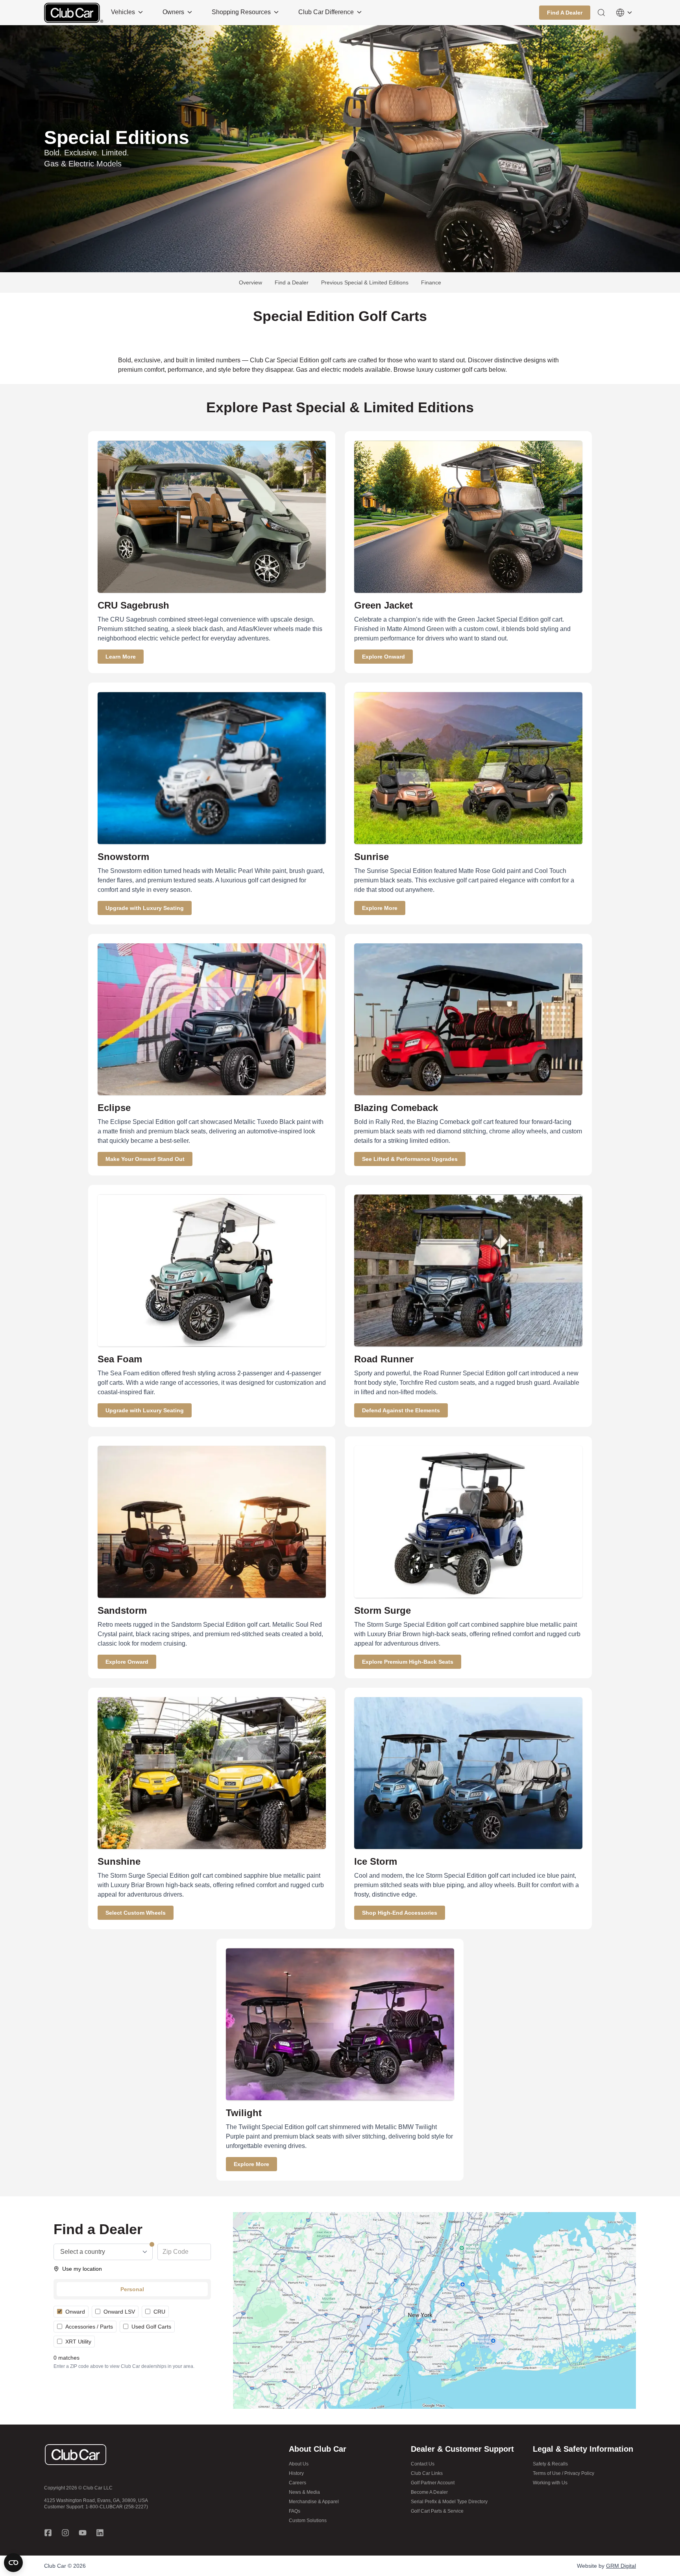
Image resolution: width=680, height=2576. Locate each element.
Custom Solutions (308, 2521)
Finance (431, 282)
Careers (297, 2483)
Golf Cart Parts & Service (437, 2511)
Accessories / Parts (89, 2327)
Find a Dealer (292, 282)
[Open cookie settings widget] (13, 2563)
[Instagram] (65, 2533)
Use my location (82, 2269)
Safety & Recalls (550, 2464)
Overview (250, 282)
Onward (75, 2312)
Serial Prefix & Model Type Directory (449, 2502)
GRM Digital (621, 2566)
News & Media (304, 2492)
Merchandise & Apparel (314, 2502)
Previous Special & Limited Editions (365, 282)
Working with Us (550, 2483)
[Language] (624, 13)
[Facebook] (48, 2533)
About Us (299, 2464)
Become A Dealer (429, 2492)
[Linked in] (100, 2533)
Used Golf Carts (151, 2327)
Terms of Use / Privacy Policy (564, 2473)
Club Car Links (427, 2473)
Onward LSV (119, 2312)
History (296, 2473)
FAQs (295, 2511)
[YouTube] (83, 2533)
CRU (159, 2312)
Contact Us (423, 2464)
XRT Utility (78, 2342)
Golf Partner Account (433, 2483)
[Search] (601, 13)
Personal (132, 2289)
